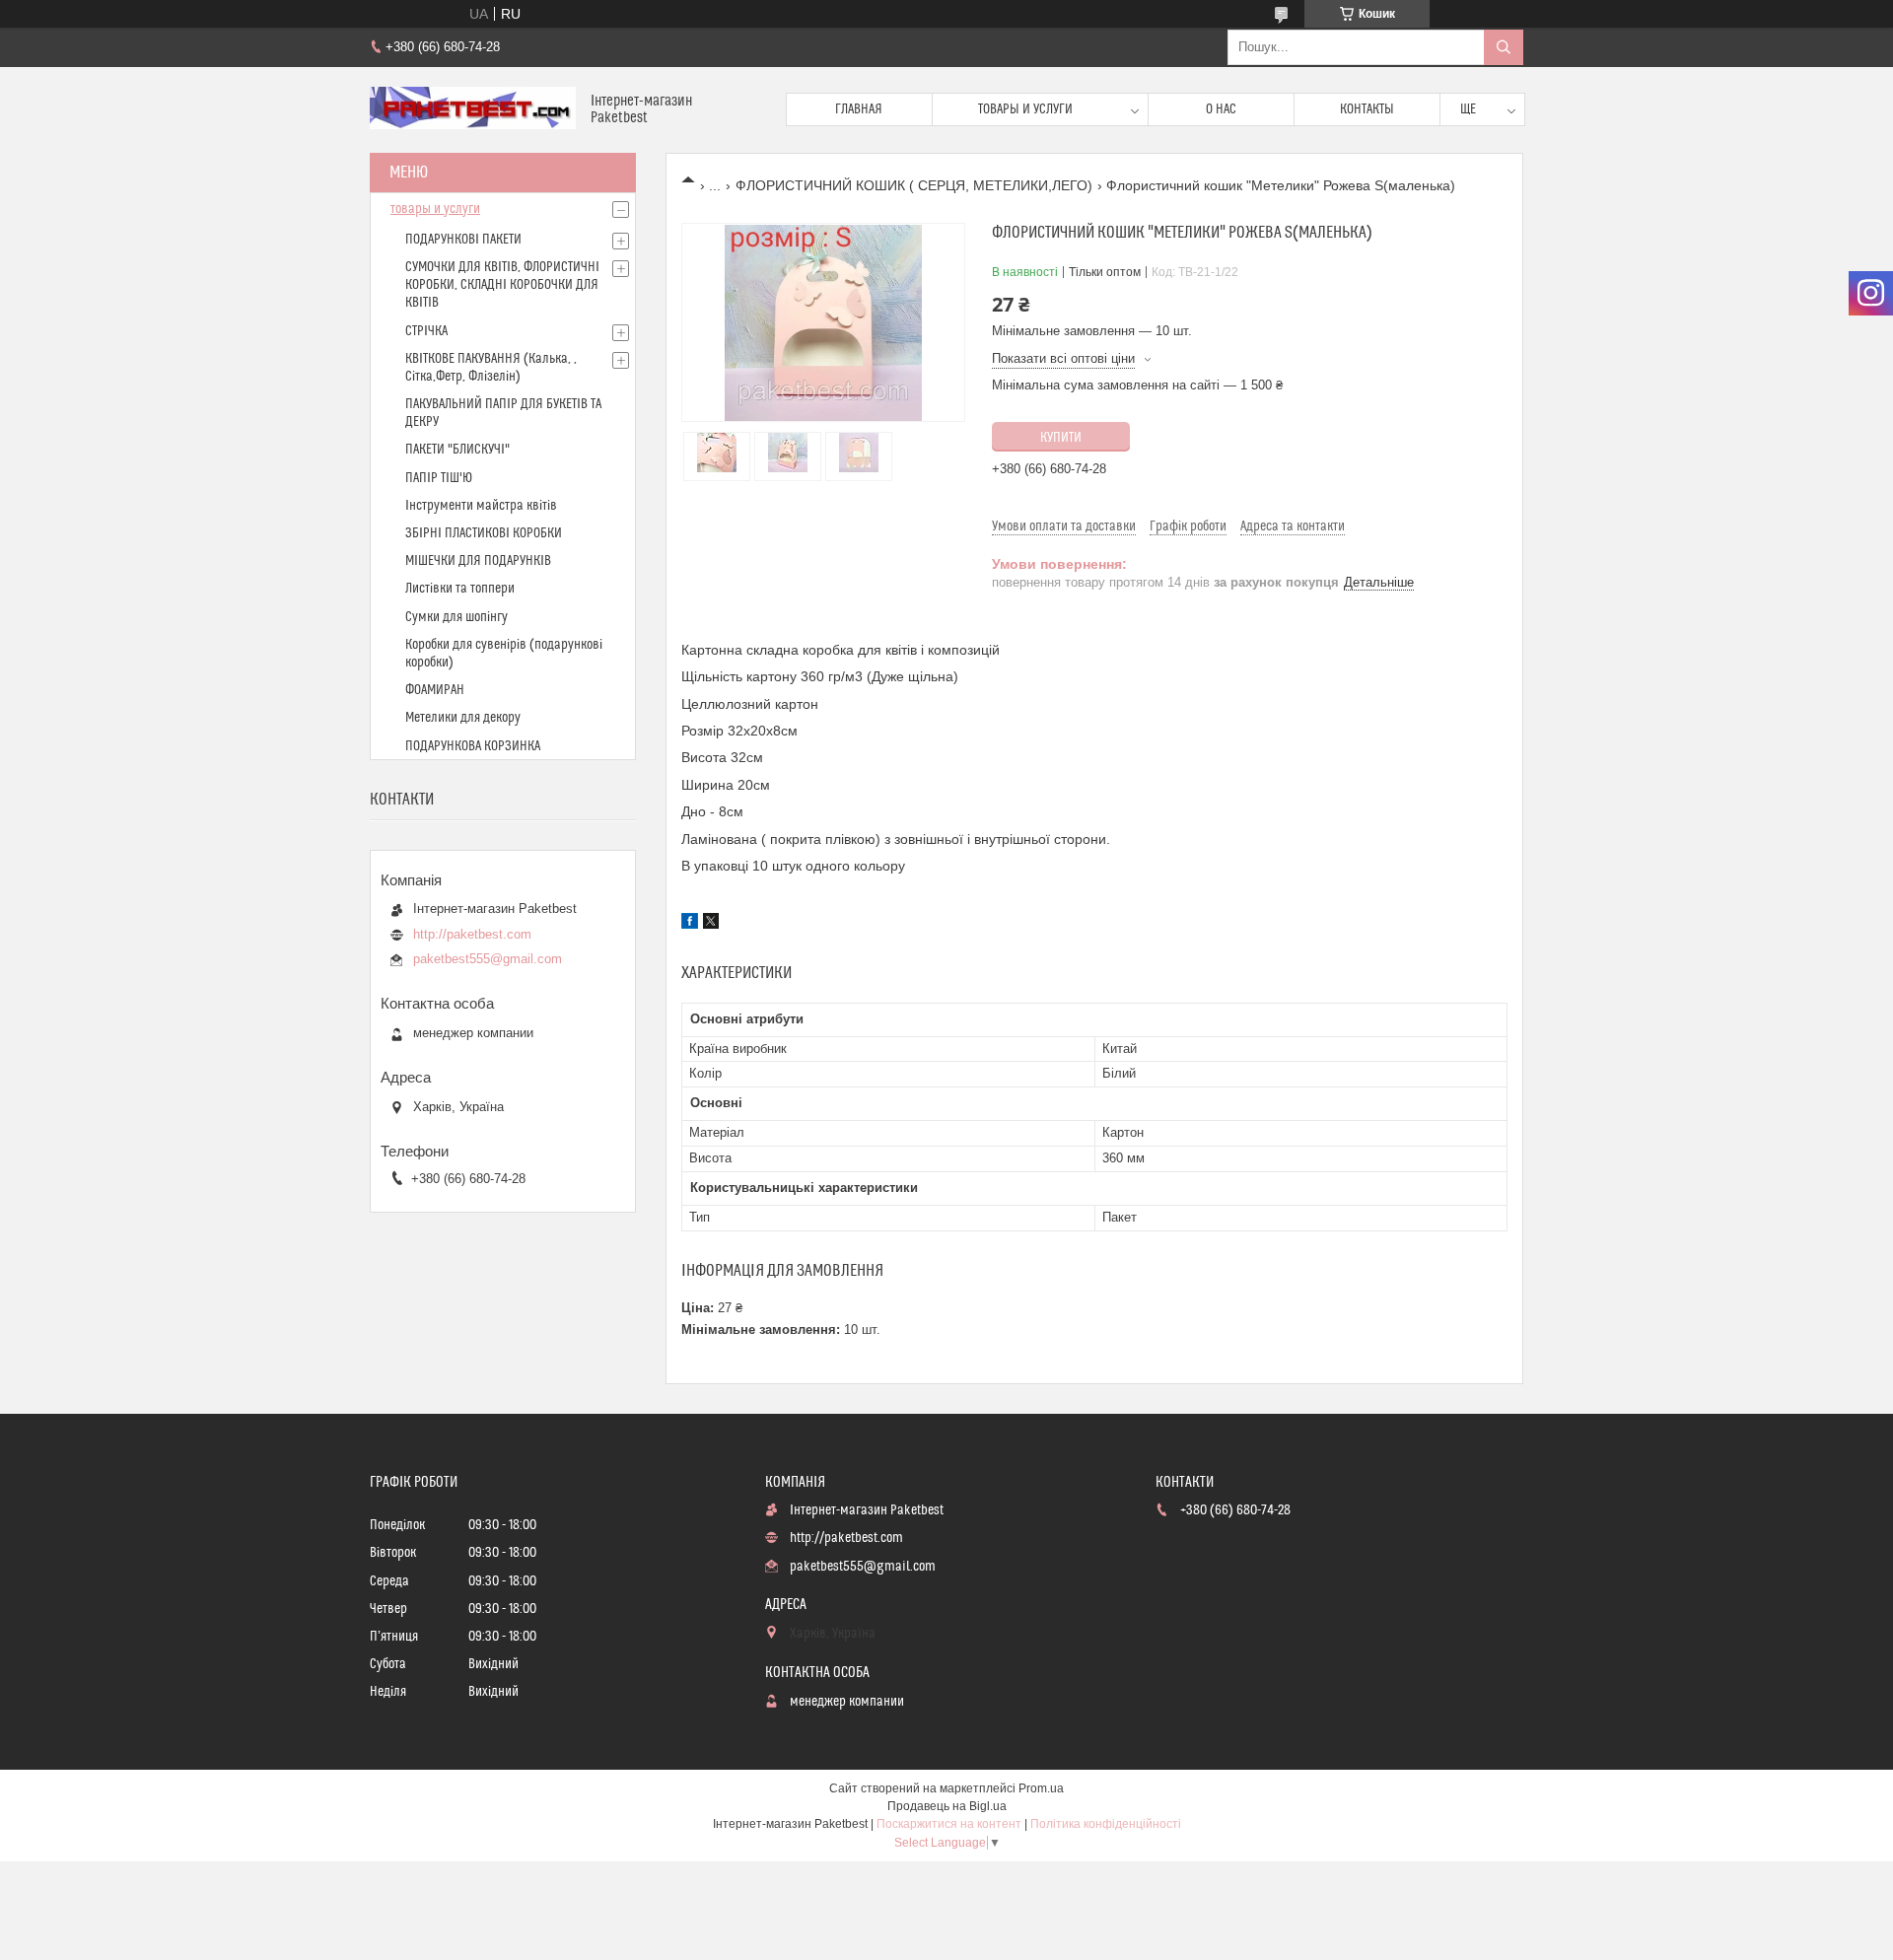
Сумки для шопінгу (456, 617)
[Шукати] (1504, 47)
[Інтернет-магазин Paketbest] (473, 110)
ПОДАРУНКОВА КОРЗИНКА (473, 746)
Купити (1061, 438)
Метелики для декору (463, 718)
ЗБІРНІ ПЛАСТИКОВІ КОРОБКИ (484, 533)
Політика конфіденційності (1106, 1824)
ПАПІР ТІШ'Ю (439, 478)
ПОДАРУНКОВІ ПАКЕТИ (463, 240)
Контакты (1367, 109)
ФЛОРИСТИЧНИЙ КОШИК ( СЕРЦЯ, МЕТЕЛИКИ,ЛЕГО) (914, 185)
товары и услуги (435, 209)
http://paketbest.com (472, 934)
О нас (1221, 109)
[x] (711, 924)
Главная (859, 109)
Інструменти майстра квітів (481, 506)
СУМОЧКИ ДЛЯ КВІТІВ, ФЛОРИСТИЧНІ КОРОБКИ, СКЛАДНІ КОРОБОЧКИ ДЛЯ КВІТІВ (502, 285)
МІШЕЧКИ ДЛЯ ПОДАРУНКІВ (478, 561)
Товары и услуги (1025, 109)
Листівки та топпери (460, 589)
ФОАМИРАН (435, 690)
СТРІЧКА (426, 331)
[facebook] (690, 924)
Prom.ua (1041, 1788)
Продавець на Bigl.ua (947, 1806)
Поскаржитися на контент (949, 1824)
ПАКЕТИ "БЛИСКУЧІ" (457, 450)
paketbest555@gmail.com (488, 959)
